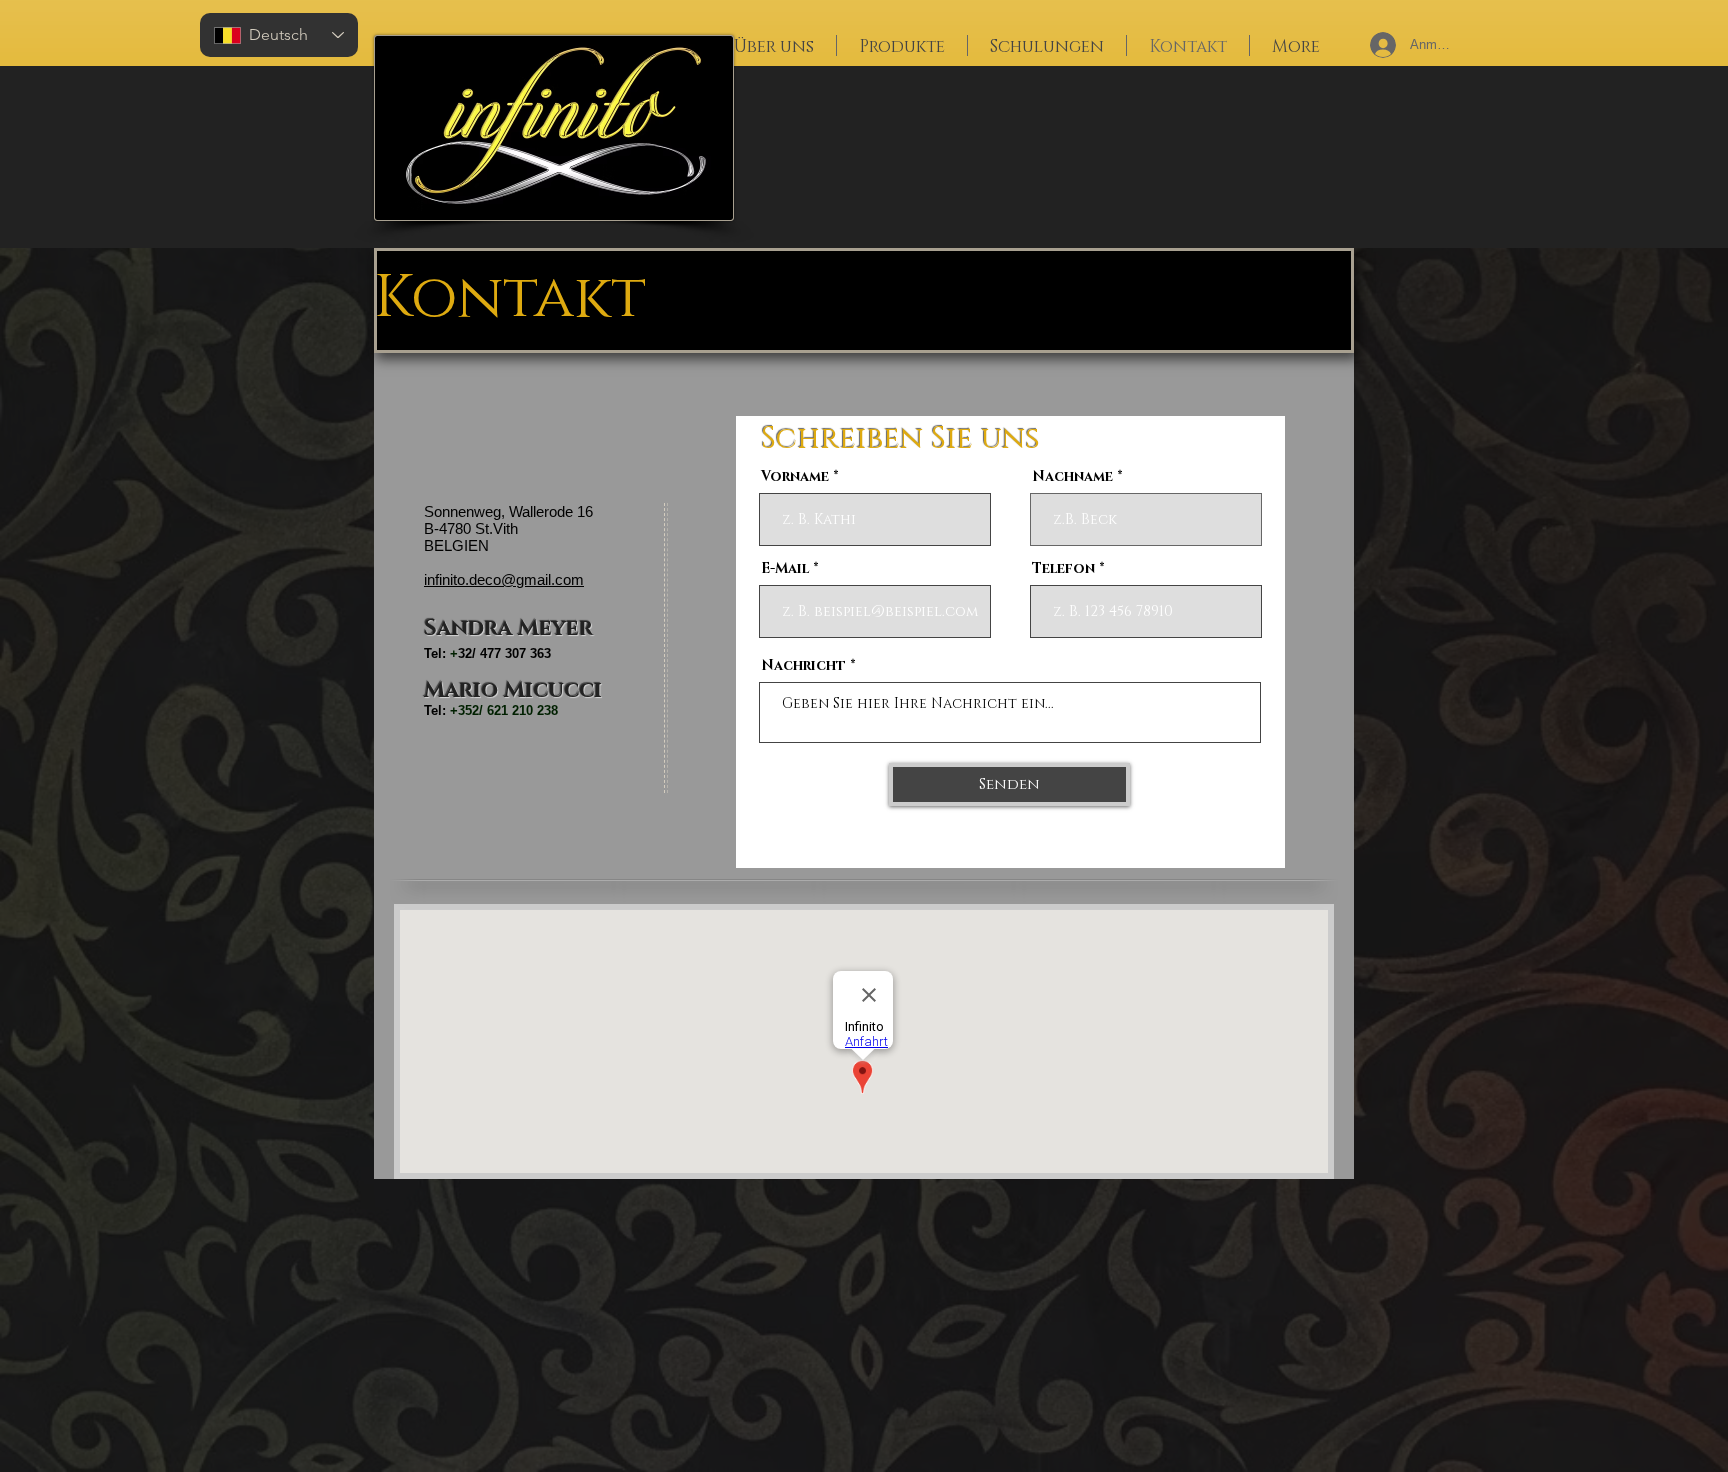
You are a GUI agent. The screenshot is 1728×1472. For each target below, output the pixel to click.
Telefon (1063, 569)
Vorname (795, 477)
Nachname (1072, 477)
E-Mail (785, 569)
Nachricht (803, 666)
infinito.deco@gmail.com (504, 579)
